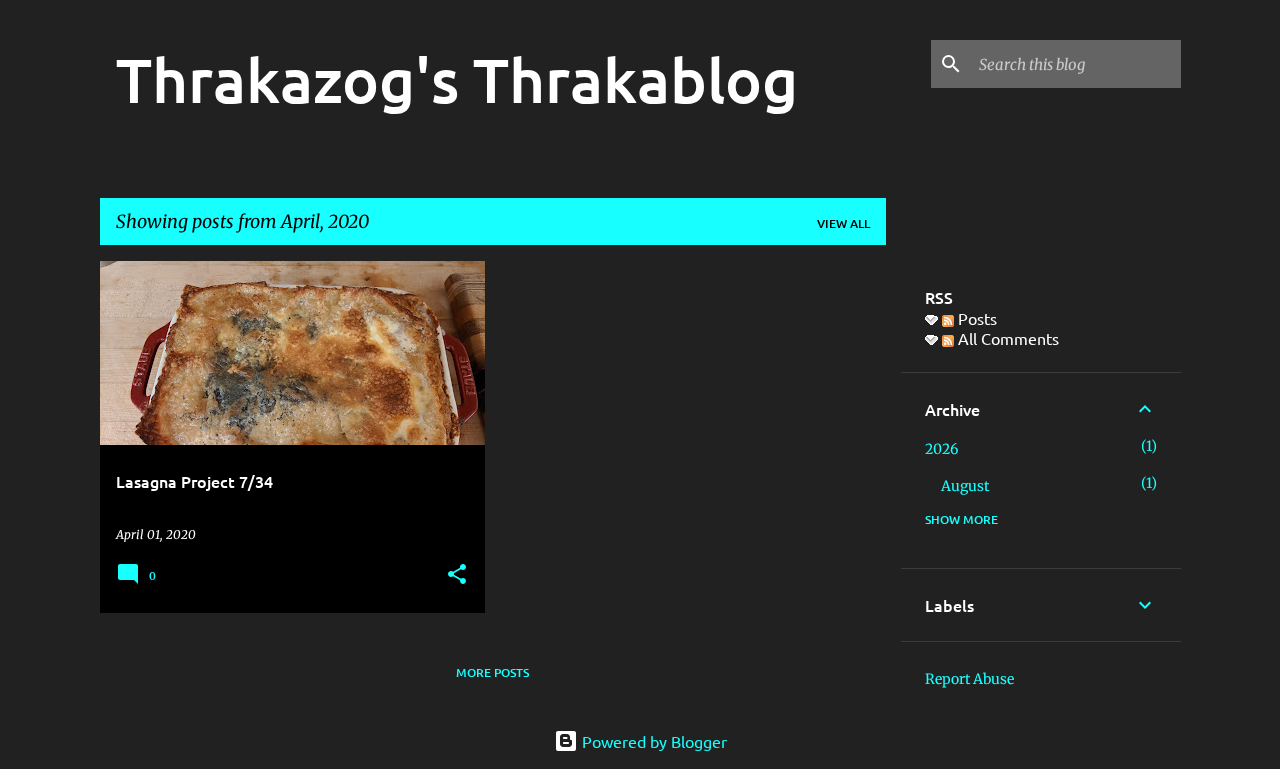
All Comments (1006, 338)
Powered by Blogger (652, 741)
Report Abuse (969, 679)
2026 (941, 449)
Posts (975, 318)
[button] (457, 575)
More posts (492, 672)
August (965, 486)
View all (843, 223)
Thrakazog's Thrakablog (457, 79)
